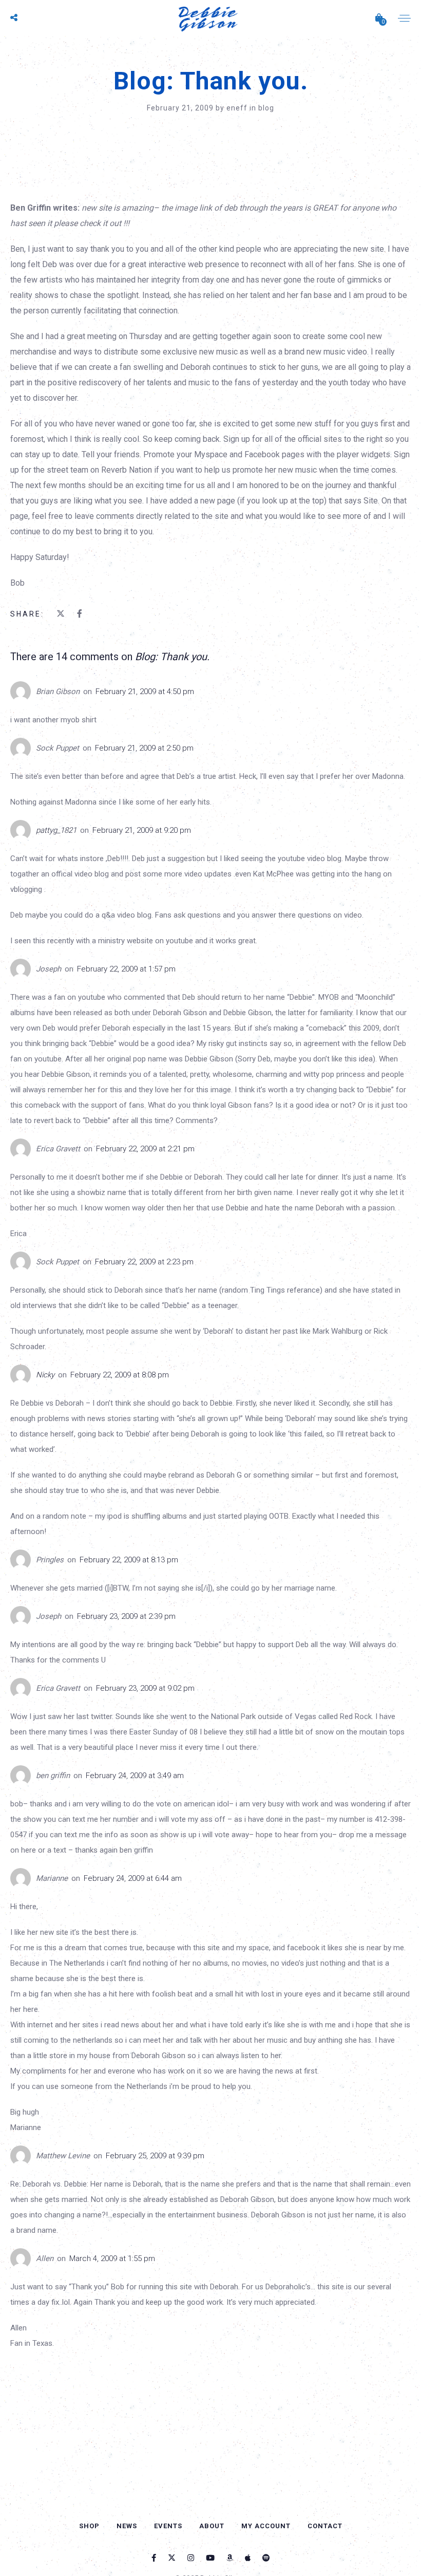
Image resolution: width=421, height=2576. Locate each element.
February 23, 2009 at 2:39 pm (126, 1616)
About (212, 2526)
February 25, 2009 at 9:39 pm (155, 2156)
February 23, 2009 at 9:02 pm (145, 1688)
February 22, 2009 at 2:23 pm (144, 1262)
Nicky (45, 1375)
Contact (325, 2526)
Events (168, 2526)
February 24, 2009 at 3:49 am (135, 1776)
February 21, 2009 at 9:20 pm (142, 830)
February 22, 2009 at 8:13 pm (129, 1560)
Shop (89, 2526)
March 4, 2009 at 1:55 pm (112, 2258)
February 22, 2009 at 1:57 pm (126, 969)
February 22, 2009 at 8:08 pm (120, 1375)
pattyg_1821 (56, 830)
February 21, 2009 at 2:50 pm (144, 748)
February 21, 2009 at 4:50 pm (145, 692)
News (127, 2526)
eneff (238, 108)
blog (266, 108)
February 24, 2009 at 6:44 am (133, 1878)
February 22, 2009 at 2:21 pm (145, 1149)
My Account (266, 2526)
